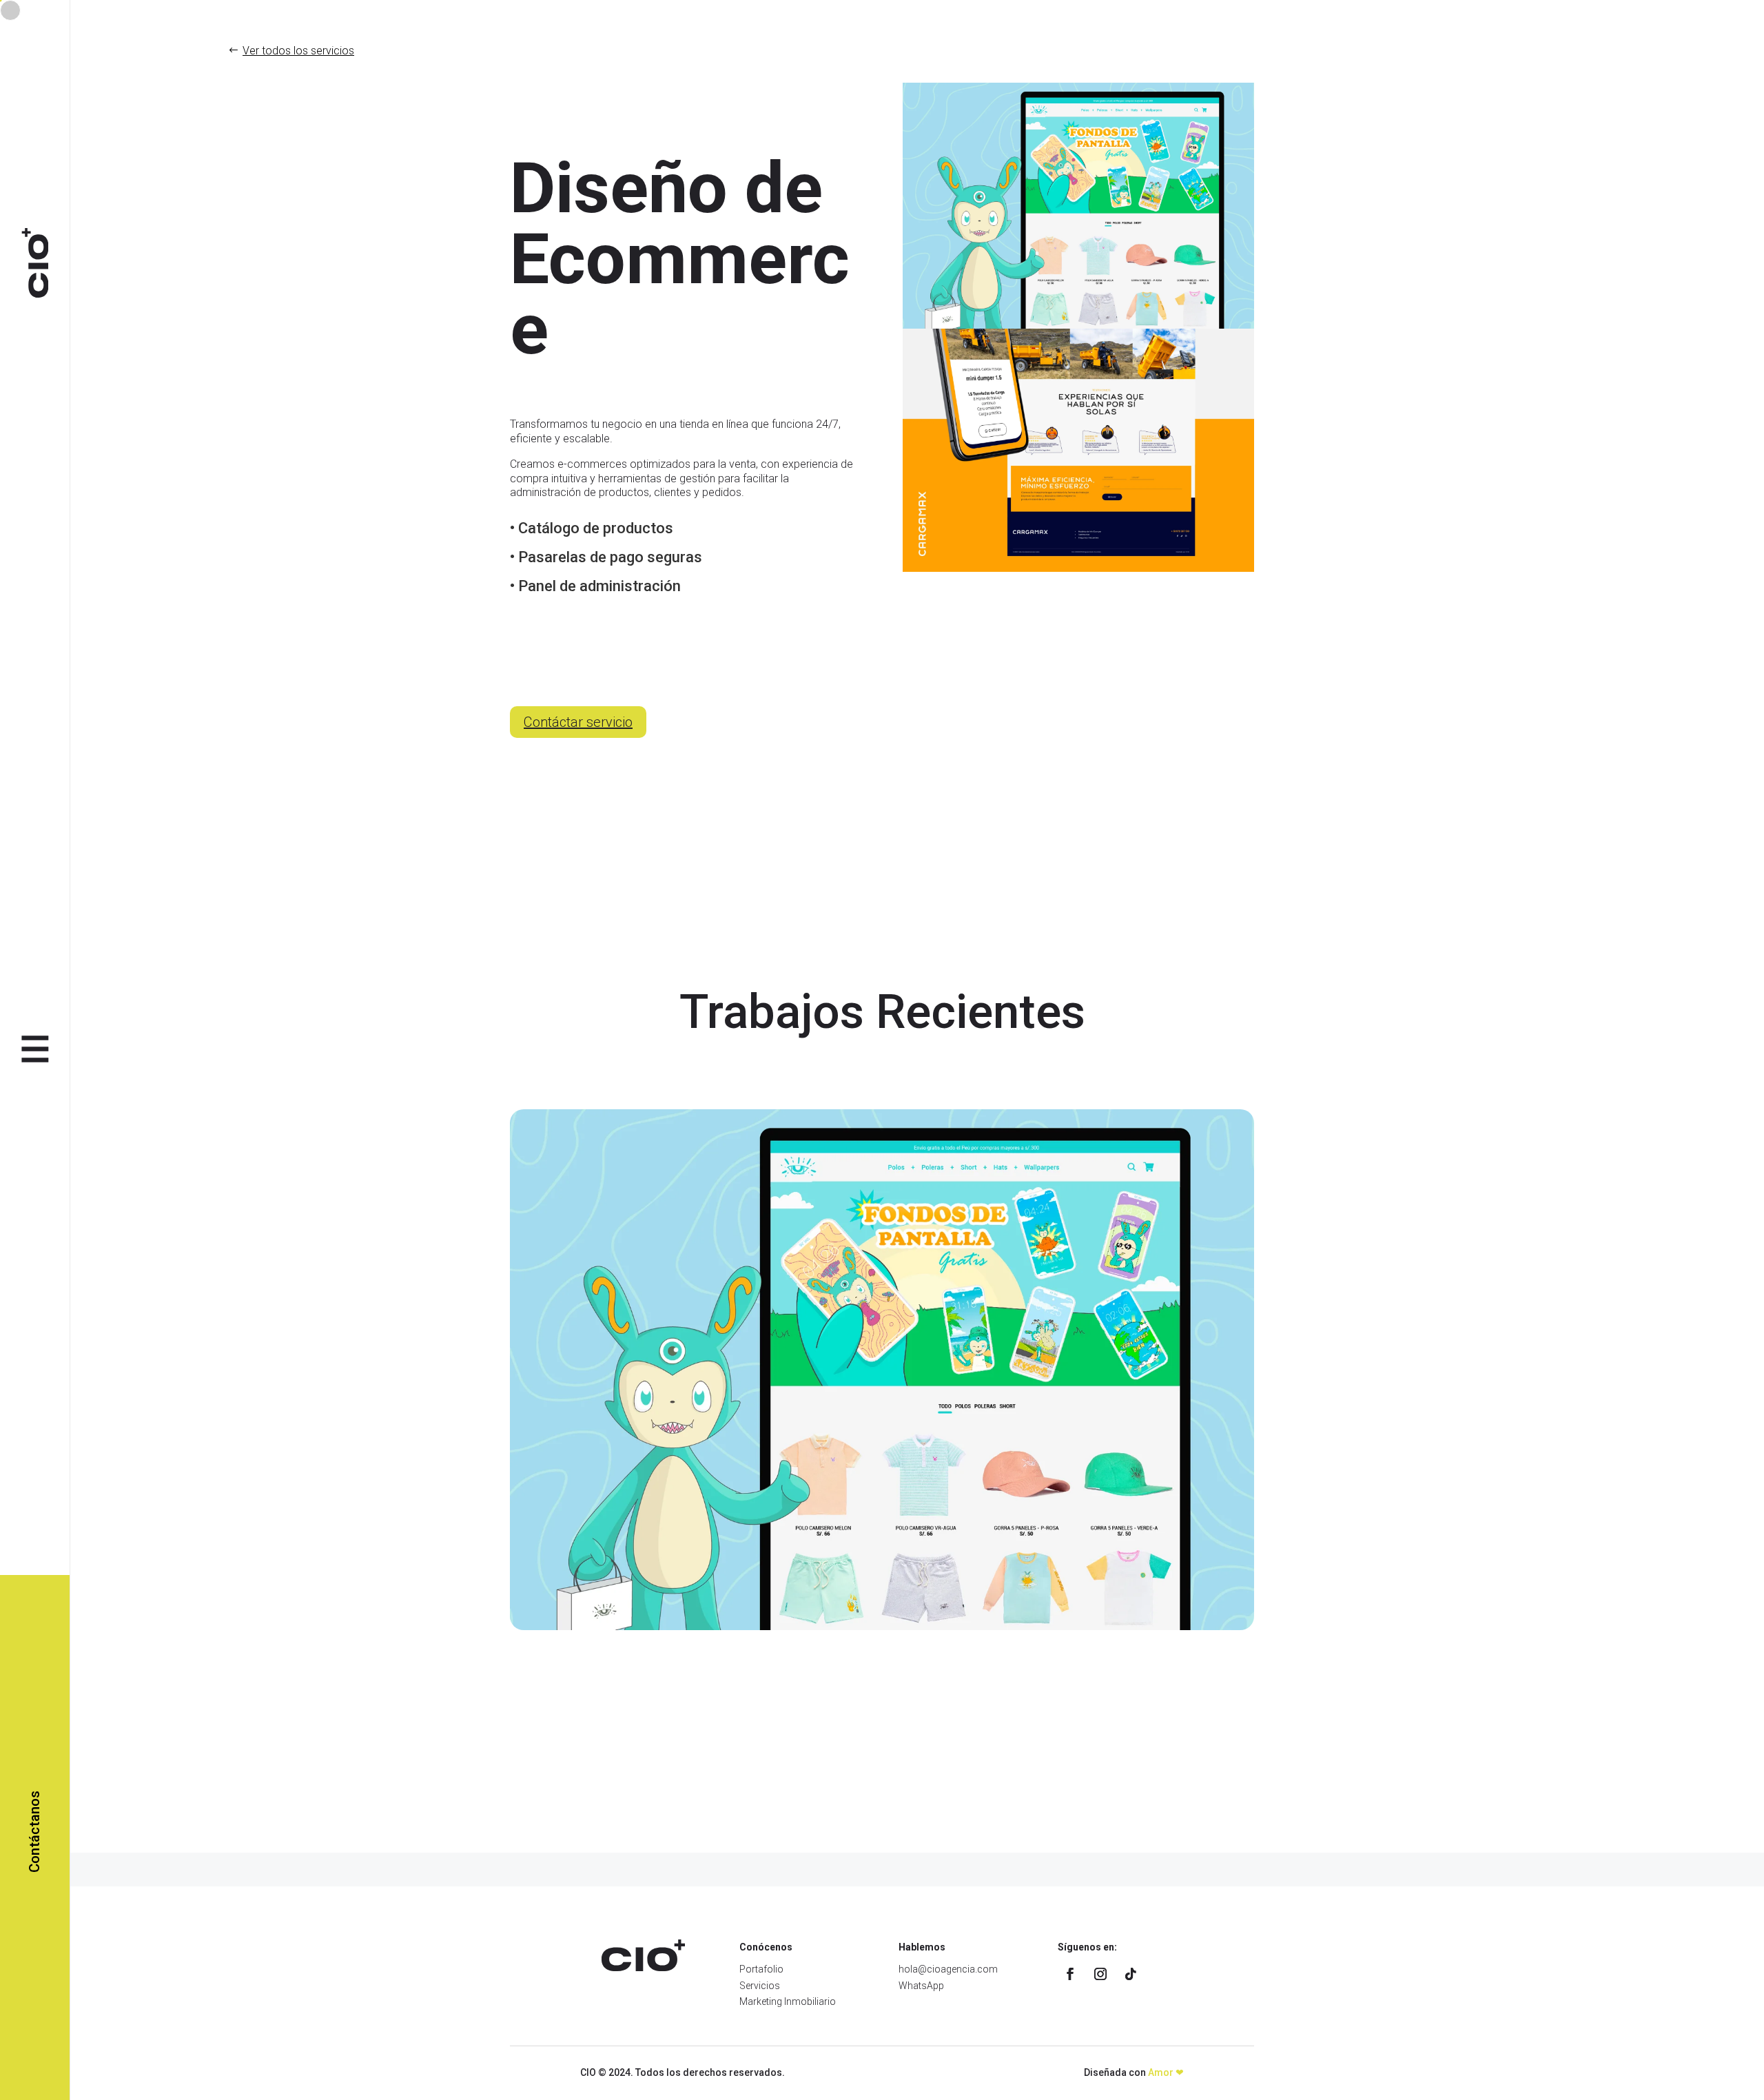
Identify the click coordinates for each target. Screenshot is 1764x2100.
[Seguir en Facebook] (1070, 1974)
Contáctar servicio (578, 722)
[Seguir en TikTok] (1131, 1974)
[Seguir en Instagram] (1100, 1974)
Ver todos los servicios (298, 51)
